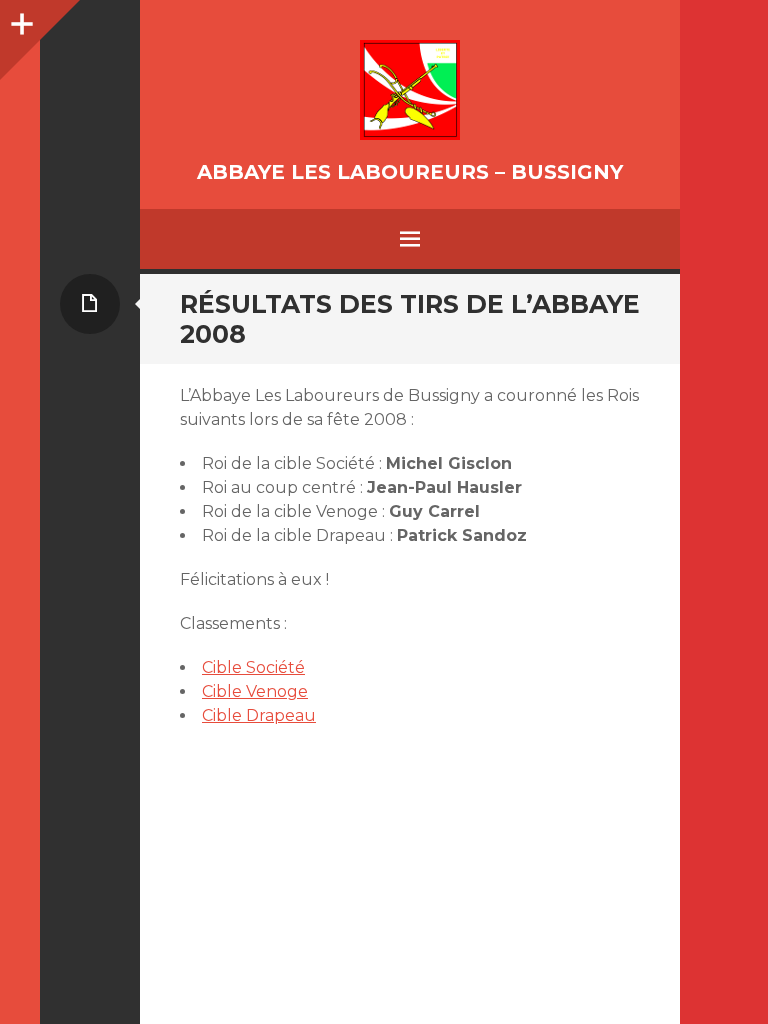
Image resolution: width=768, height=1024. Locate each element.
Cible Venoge (255, 691)
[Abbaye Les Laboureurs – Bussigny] (410, 90)
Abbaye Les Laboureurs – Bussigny (410, 172)
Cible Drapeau (259, 715)
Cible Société (253, 667)
